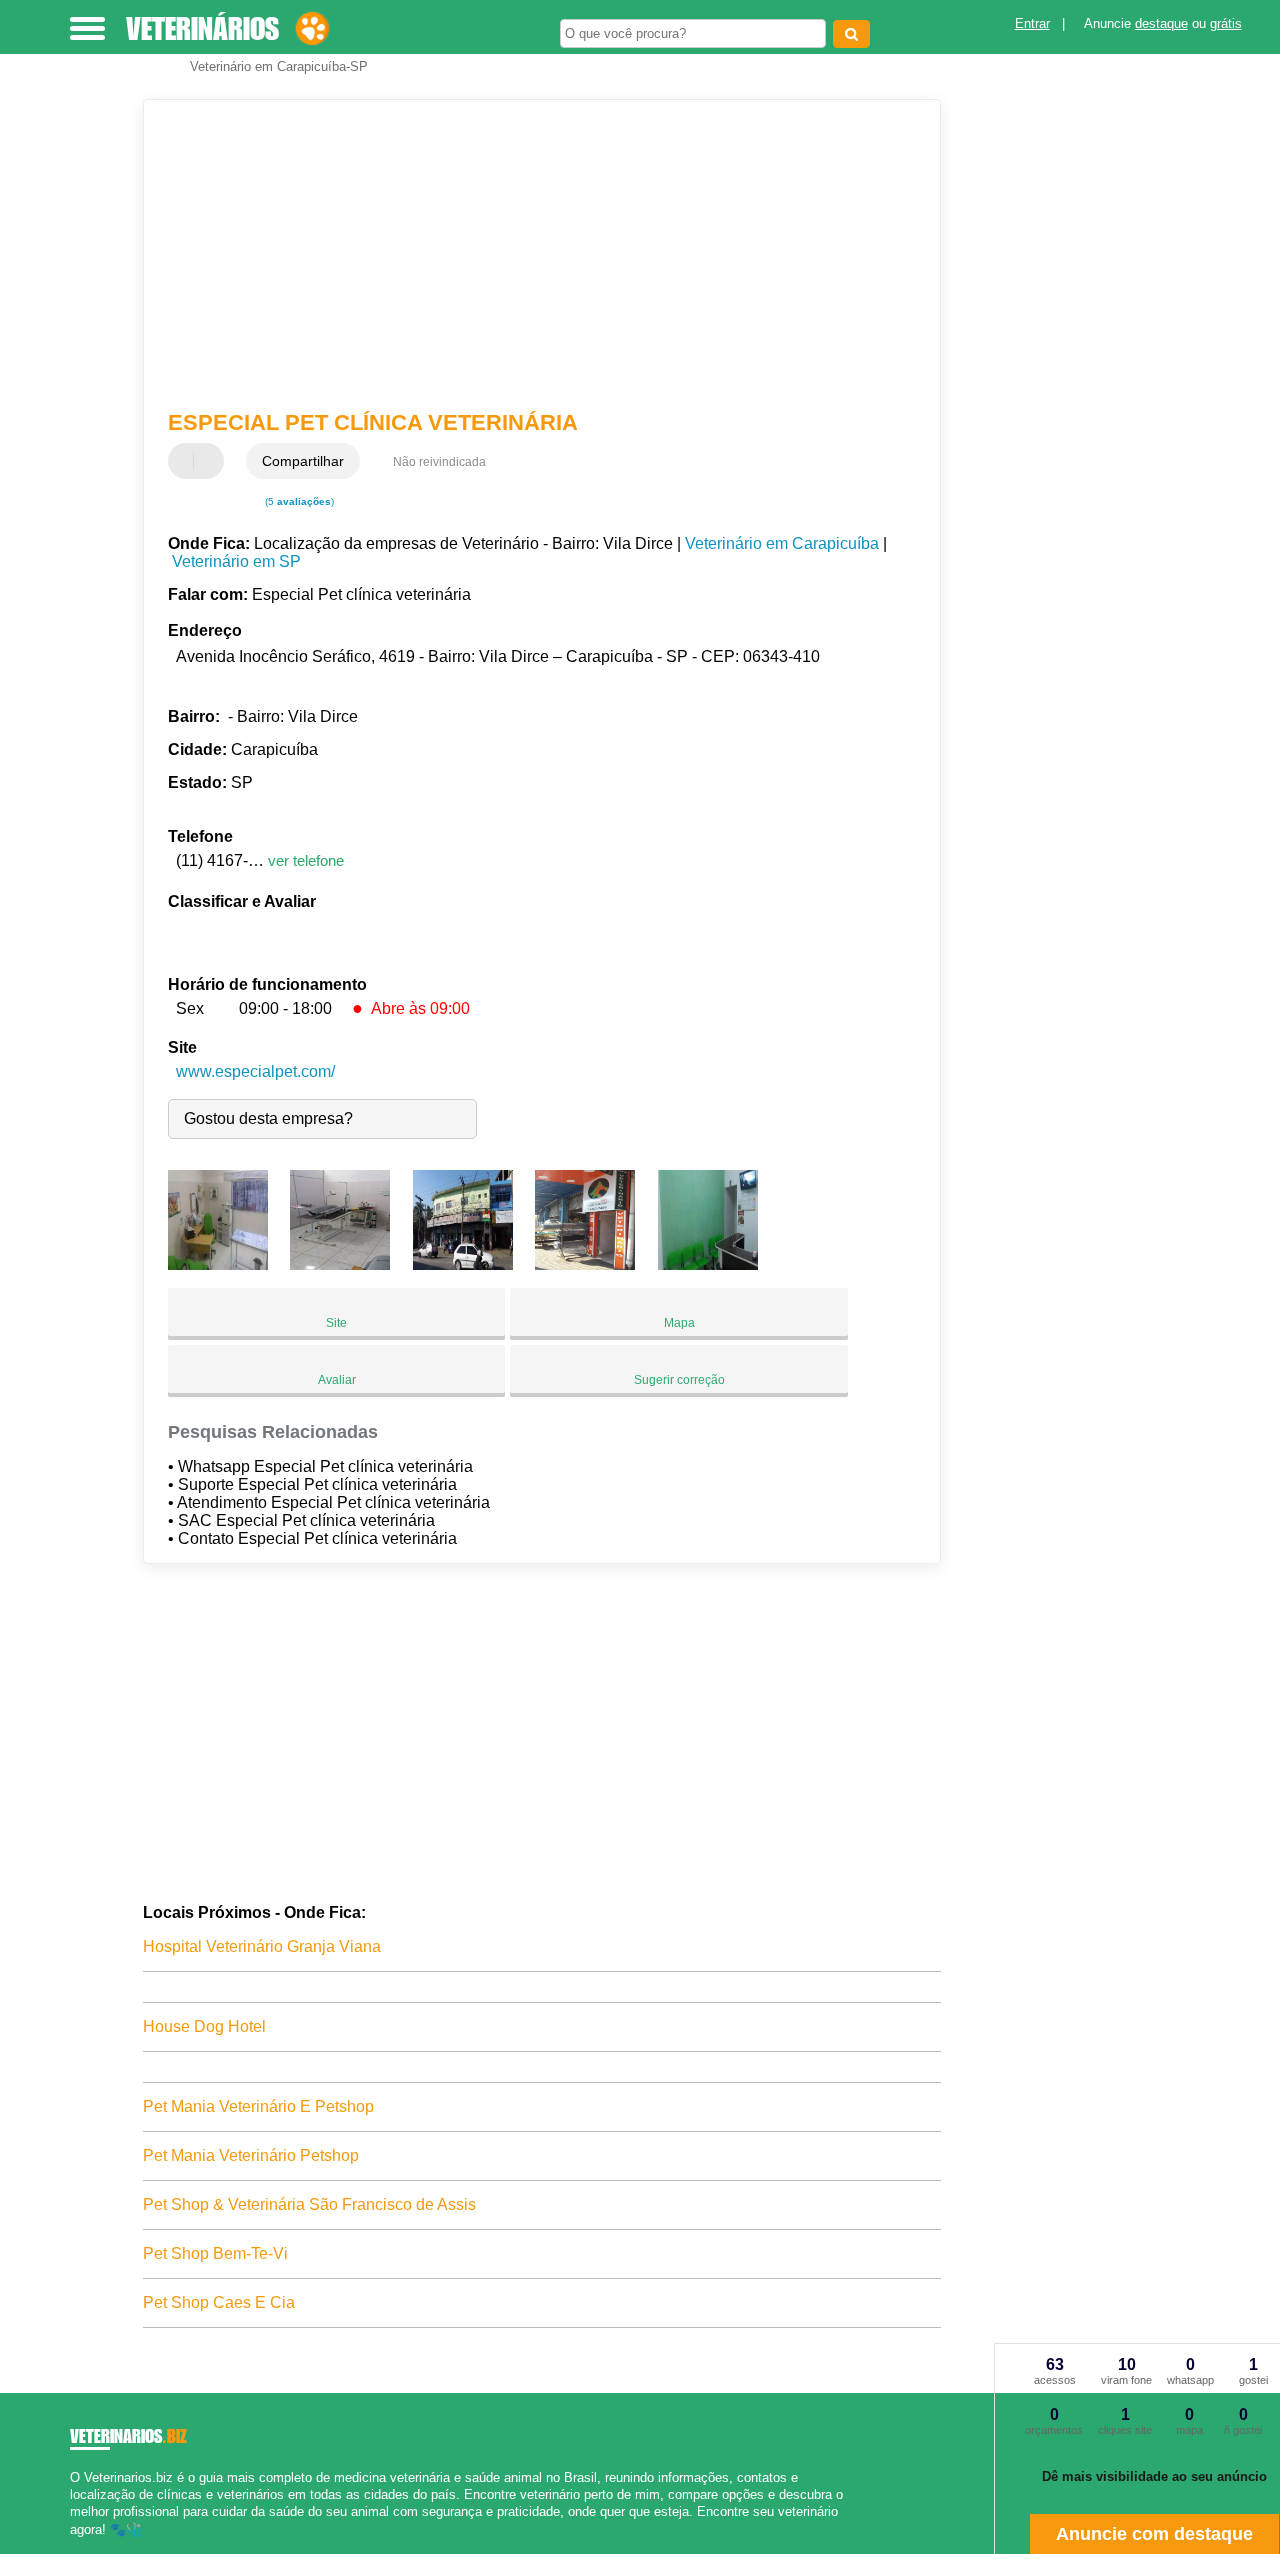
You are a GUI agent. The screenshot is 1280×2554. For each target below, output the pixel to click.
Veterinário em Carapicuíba (782, 543)
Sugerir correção (679, 1380)
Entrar (1032, 23)
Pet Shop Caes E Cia (219, 2302)
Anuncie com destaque (1154, 2534)
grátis (1226, 23)
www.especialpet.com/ (255, 1071)
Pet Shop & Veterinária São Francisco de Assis (309, 2204)
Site (336, 1323)
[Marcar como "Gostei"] (186, 461)
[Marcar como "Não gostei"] (211, 461)
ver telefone (306, 860)
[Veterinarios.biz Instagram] (92, 2546)
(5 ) (298, 501)
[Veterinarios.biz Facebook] (74, 2546)
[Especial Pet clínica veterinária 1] (218, 1264)
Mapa (679, 1323)
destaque (1161, 23)
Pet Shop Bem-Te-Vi (215, 2253)
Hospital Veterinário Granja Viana (262, 1946)
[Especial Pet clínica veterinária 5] (708, 1264)
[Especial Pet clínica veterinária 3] (463, 1264)
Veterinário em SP (236, 561)
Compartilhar (303, 461)
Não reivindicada (439, 462)
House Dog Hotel (204, 2026)
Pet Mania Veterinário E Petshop (258, 2106)
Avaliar (337, 1380)
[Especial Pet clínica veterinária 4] (585, 1264)
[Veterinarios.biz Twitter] (83, 2546)
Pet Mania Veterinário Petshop (251, 2155)
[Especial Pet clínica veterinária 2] (340, 1264)
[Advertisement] (528, 255)
